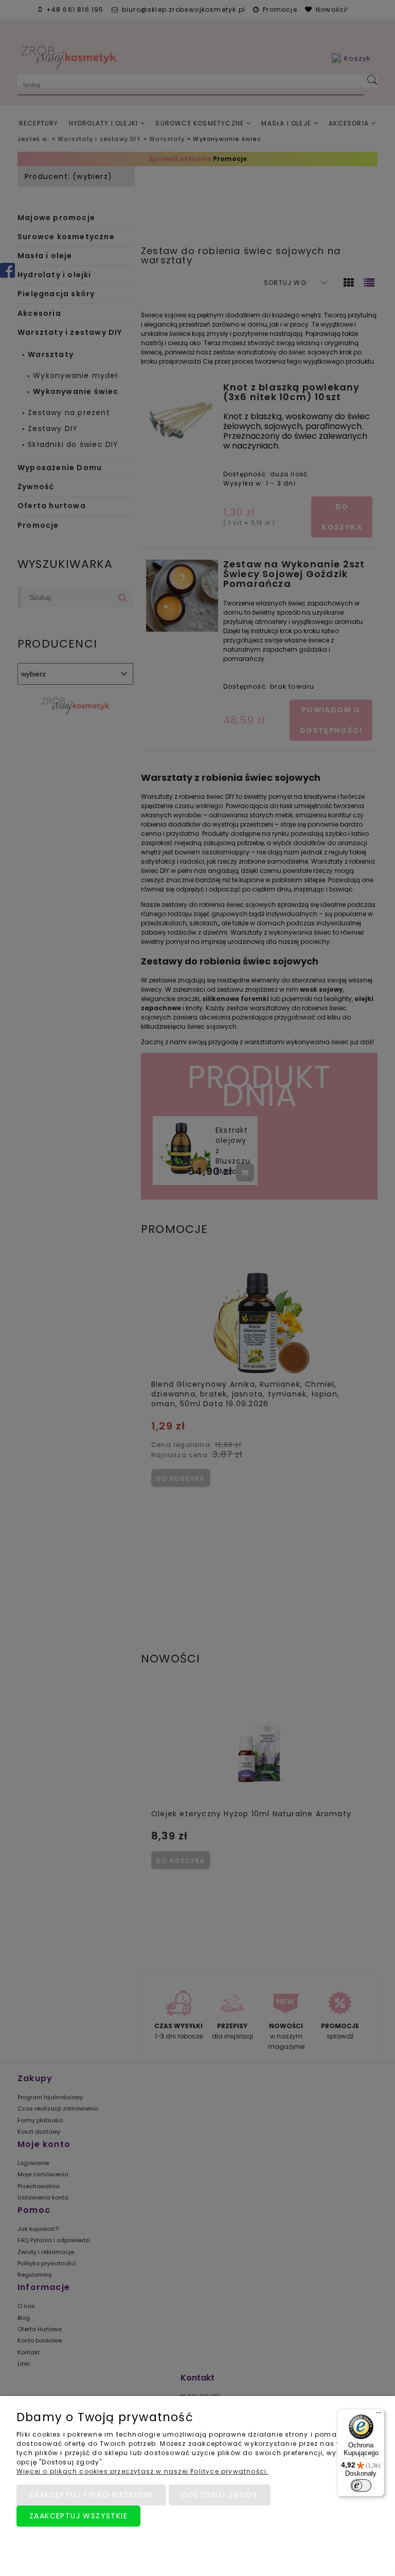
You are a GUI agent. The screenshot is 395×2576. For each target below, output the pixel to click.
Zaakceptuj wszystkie (78, 2516)
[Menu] (379, 2415)
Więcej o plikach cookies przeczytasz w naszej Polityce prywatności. (142, 2471)
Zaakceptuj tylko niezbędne (91, 2495)
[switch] (361, 2485)
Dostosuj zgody (220, 2495)
